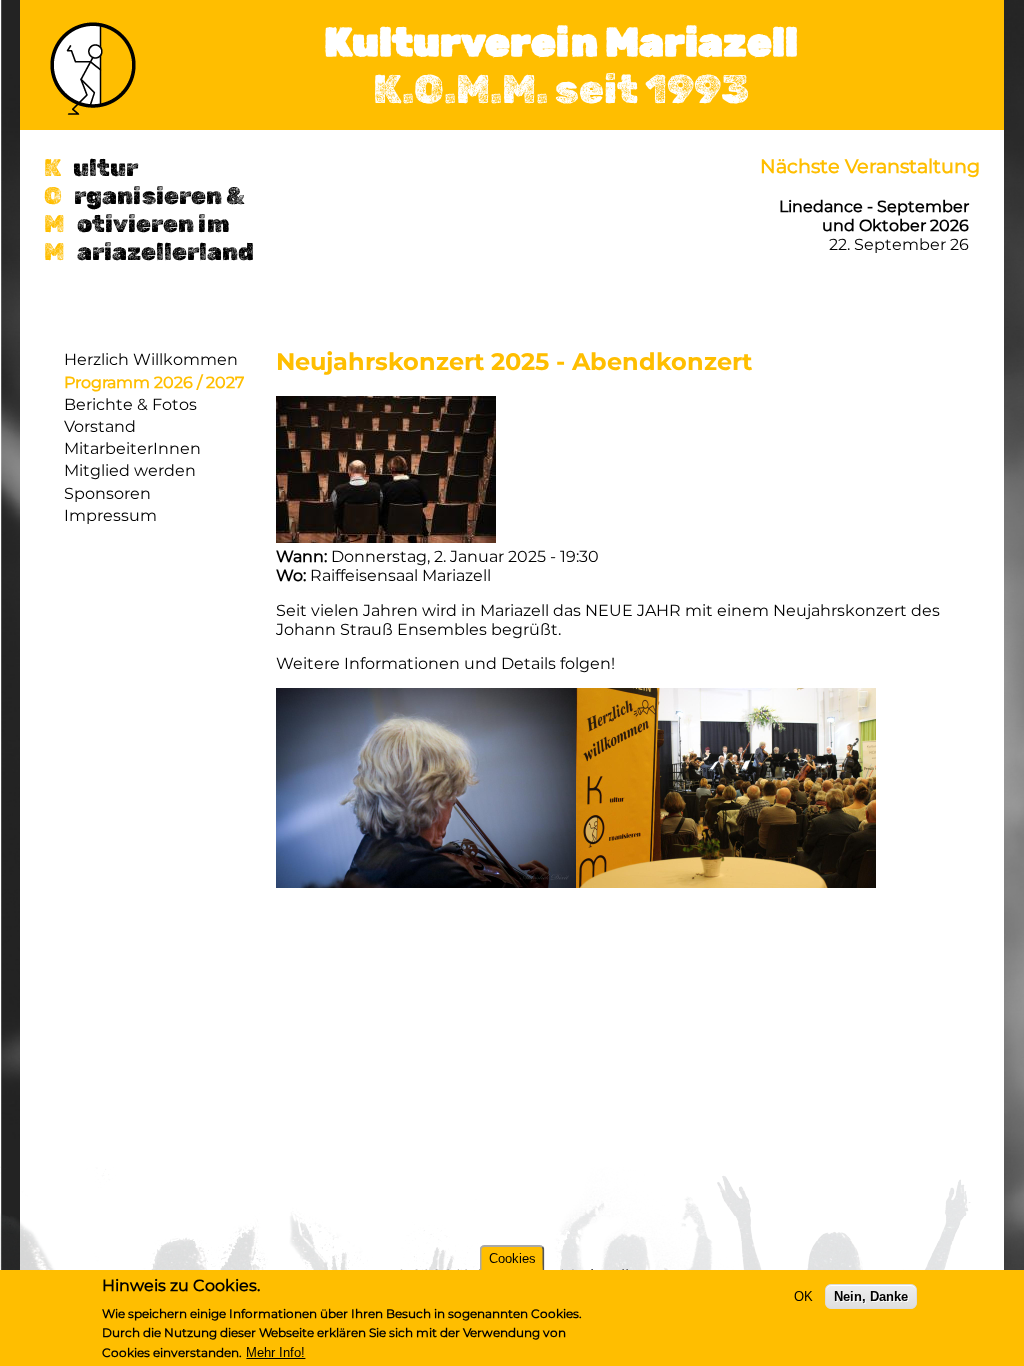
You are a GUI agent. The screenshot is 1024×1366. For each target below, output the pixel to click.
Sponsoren (107, 493)
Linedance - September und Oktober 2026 (874, 216)
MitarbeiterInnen (132, 448)
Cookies (512, 1258)
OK (803, 1296)
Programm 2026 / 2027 (154, 382)
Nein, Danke (871, 1296)
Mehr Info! (275, 1352)
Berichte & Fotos (130, 404)
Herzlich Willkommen (151, 359)
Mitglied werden (130, 470)
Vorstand (100, 426)
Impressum (110, 515)
